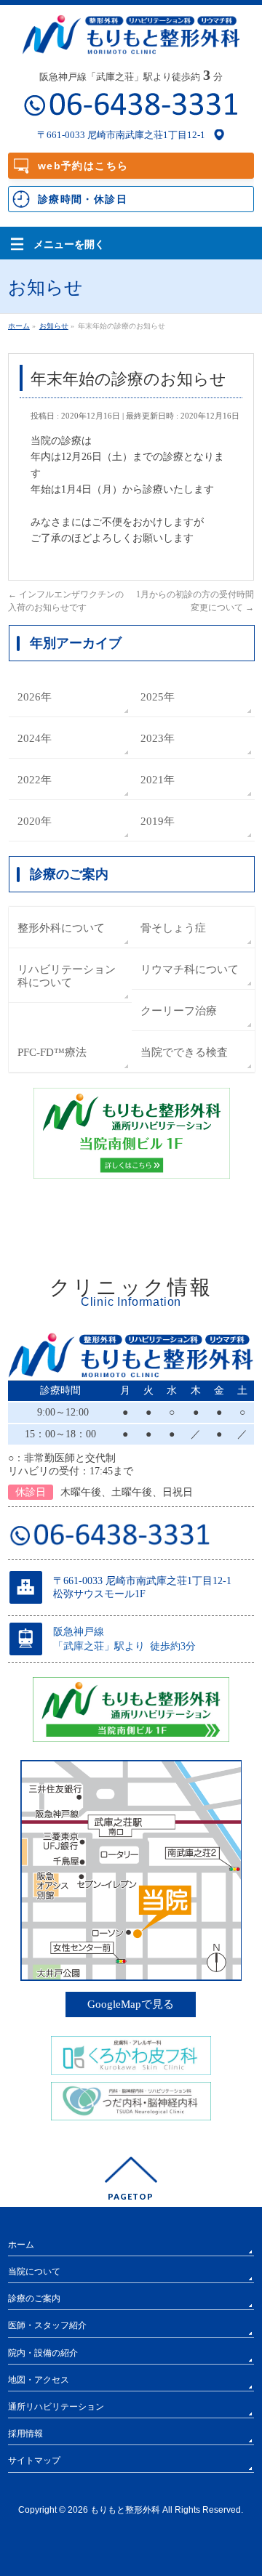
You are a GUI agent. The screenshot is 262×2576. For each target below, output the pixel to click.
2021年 (158, 779)
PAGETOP (131, 2196)
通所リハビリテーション (56, 2407)
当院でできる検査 (184, 1052)
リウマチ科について (190, 969)
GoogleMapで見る (131, 2004)
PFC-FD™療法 (52, 1052)
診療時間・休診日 (83, 199)
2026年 (35, 697)
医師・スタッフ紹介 (47, 2325)
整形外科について (61, 928)
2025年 (158, 697)
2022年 (35, 779)
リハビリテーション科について (67, 976)
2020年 (35, 821)
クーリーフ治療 (179, 1010)
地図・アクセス (39, 2380)
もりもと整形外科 (125, 2510)
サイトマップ (34, 2460)
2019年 (158, 821)
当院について (34, 2272)
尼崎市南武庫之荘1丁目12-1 (146, 135)
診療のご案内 (34, 2298)
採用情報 (25, 2434)
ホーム (21, 2245)
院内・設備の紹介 (43, 2353)
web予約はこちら (83, 166)
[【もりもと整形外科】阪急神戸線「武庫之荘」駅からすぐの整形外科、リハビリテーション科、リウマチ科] (131, 38)
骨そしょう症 (173, 928)
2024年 (35, 738)
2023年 (158, 738)
